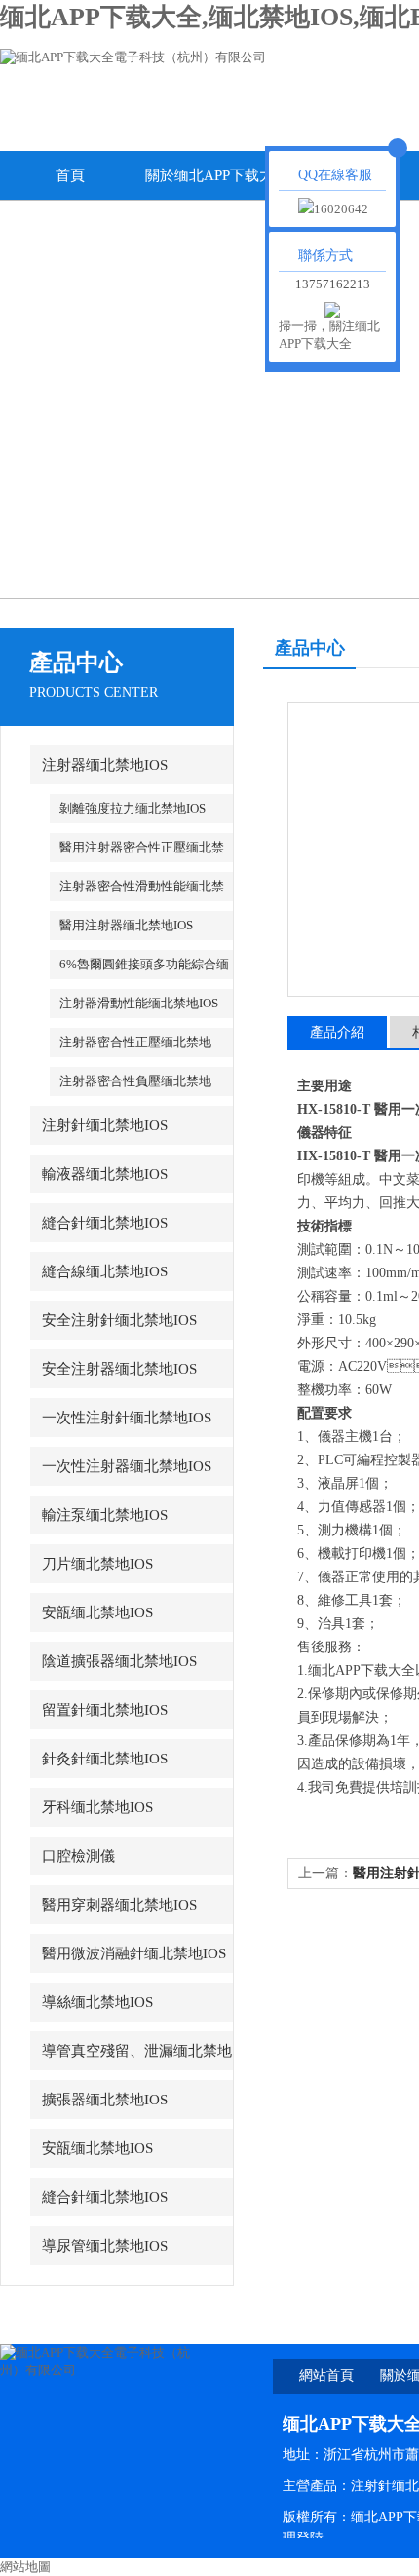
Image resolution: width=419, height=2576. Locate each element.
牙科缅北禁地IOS (97, 1807)
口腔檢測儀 (78, 1856)
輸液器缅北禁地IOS (105, 1174)
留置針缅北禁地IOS (105, 1710)
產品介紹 (337, 1032)
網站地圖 (25, 2567)
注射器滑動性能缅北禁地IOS (139, 1003)
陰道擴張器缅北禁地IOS (119, 1661)
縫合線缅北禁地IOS (105, 1271)
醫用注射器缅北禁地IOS (126, 925)
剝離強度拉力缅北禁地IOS (133, 808)
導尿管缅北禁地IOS (105, 2246)
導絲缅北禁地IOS (97, 2002)
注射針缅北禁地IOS (105, 1125)
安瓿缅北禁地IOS (97, 1612)
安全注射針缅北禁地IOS (119, 1320)
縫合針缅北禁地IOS (105, 1223)
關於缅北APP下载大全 (209, 184)
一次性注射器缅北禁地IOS (127, 1466)
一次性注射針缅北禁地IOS (127, 1418)
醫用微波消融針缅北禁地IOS (134, 1953)
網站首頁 (326, 2376)
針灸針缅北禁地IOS (105, 1759)
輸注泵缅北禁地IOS (105, 1515)
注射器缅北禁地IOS (105, 765)
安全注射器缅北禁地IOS (119, 1369)
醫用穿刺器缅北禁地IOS (119, 1905)
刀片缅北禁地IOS (97, 1564)
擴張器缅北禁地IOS (105, 2100)
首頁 (70, 175)
